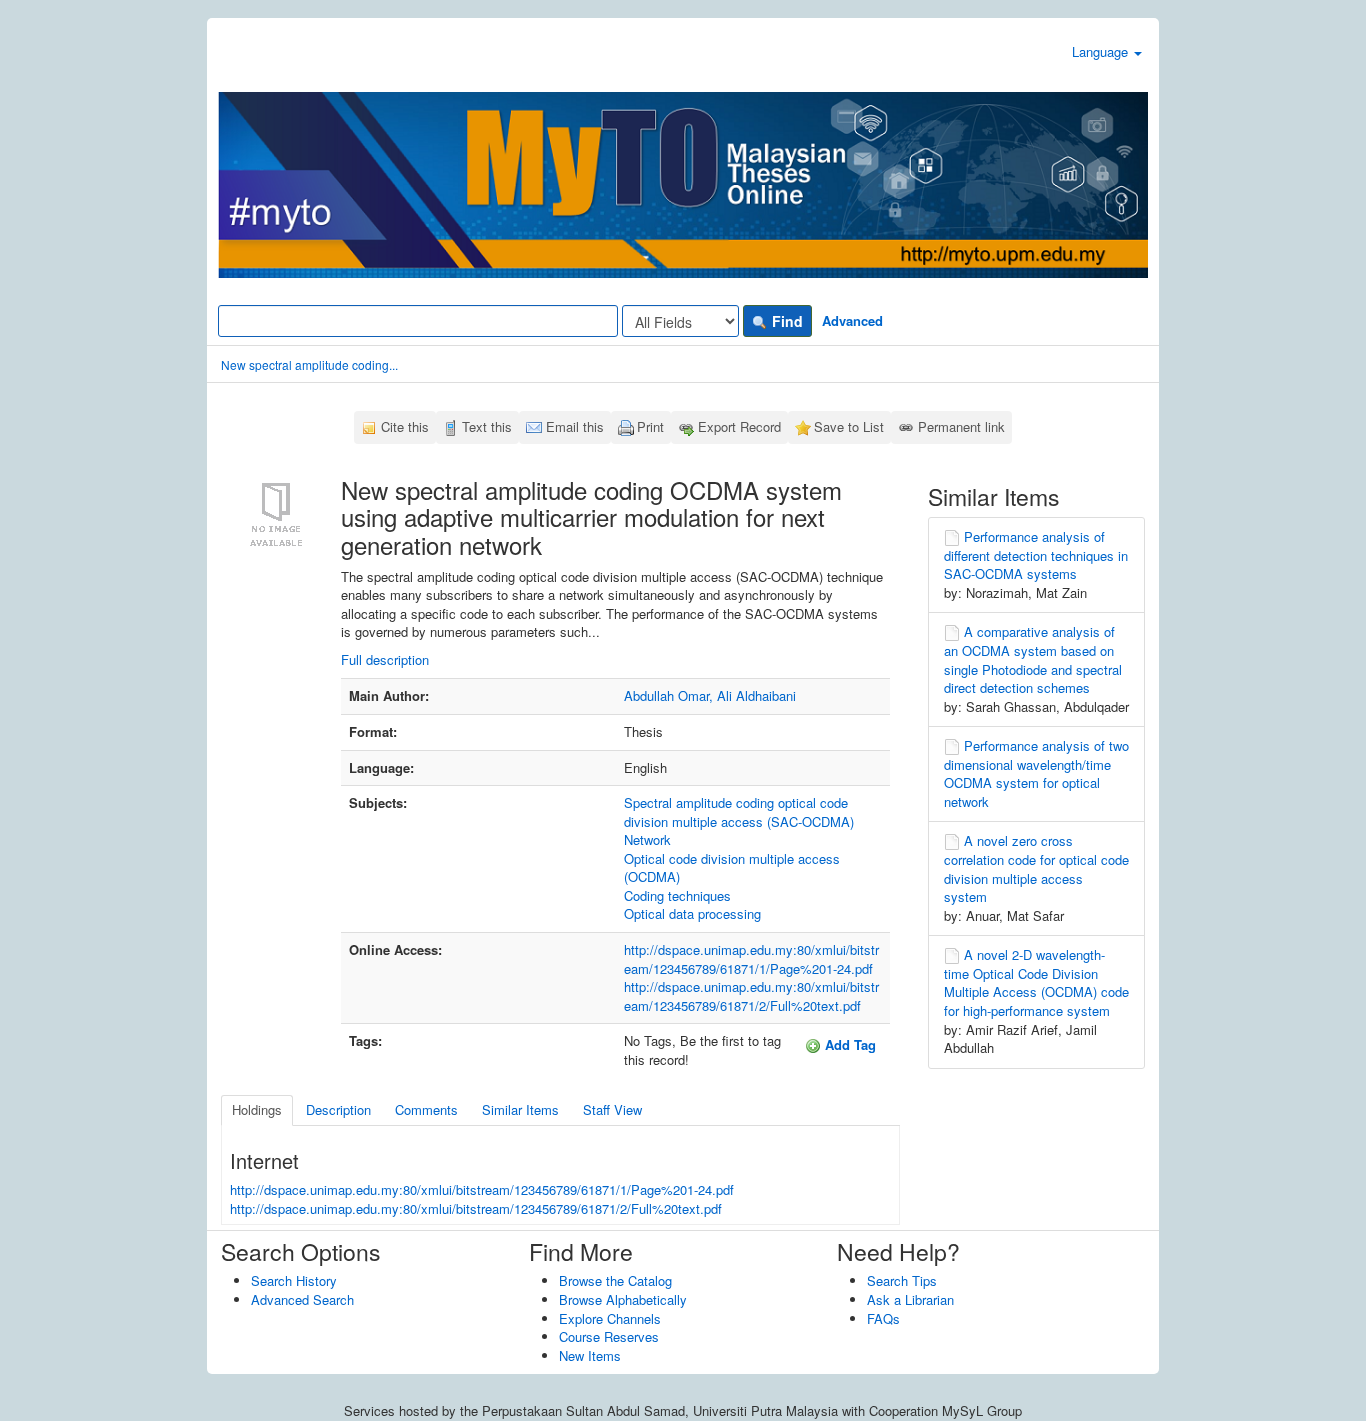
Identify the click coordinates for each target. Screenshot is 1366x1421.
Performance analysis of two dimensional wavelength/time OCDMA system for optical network (1036, 773)
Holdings (257, 1109)
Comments (426, 1109)
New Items (590, 1355)
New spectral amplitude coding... (309, 364)
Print (650, 426)
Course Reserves (609, 1336)
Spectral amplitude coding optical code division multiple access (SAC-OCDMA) (739, 812)
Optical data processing (692, 913)
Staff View (612, 1109)
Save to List (849, 426)
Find (785, 321)
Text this (487, 426)
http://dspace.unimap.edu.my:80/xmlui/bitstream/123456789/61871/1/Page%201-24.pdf (751, 959)
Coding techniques (677, 895)
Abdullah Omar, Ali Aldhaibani (710, 695)
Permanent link (961, 426)
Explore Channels (610, 1318)
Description (338, 1109)
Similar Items (520, 1109)
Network (647, 839)
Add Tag (848, 1044)
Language (1102, 51)
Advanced (852, 320)
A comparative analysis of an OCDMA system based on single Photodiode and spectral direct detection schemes (1033, 659)
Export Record (739, 426)
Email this (575, 426)
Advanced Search (302, 1299)
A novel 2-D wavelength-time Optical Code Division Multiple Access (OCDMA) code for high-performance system (1036, 982)
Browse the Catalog (615, 1280)
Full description (385, 659)
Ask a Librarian (910, 1299)
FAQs (883, 1318)
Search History (294, 1280)
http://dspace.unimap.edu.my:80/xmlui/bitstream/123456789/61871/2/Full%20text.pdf (751, 996)
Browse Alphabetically (623, 1299)
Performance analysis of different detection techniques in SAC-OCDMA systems (1036, 555)
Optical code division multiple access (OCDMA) (732, 868)
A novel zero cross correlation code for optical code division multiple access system (1036, 868)
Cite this (405, 426)
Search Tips (902, 1280)
